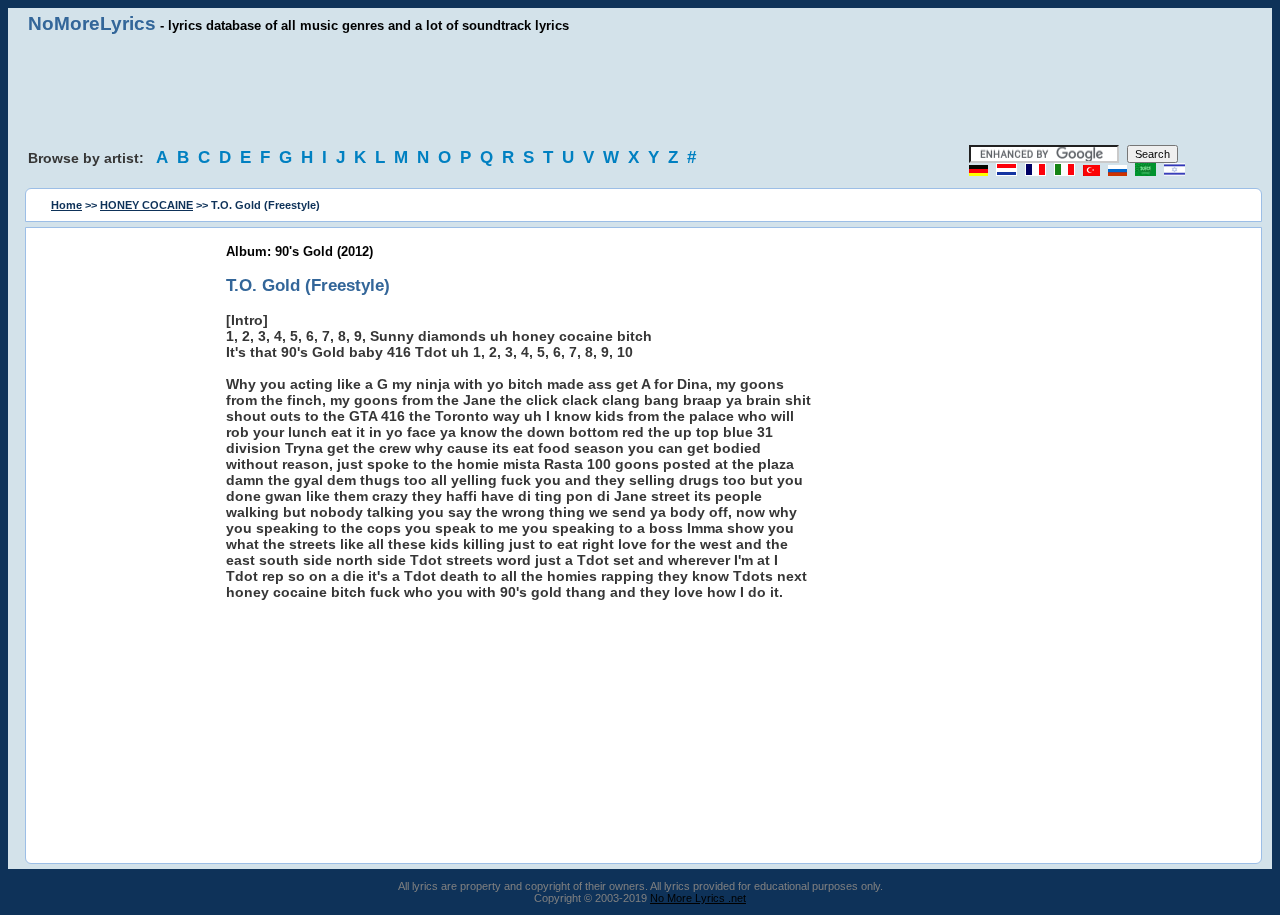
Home (66, 205)
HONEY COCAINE (146, 205)
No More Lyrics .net (698, 898)
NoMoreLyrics (92, 23)
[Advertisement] (640, 90)
